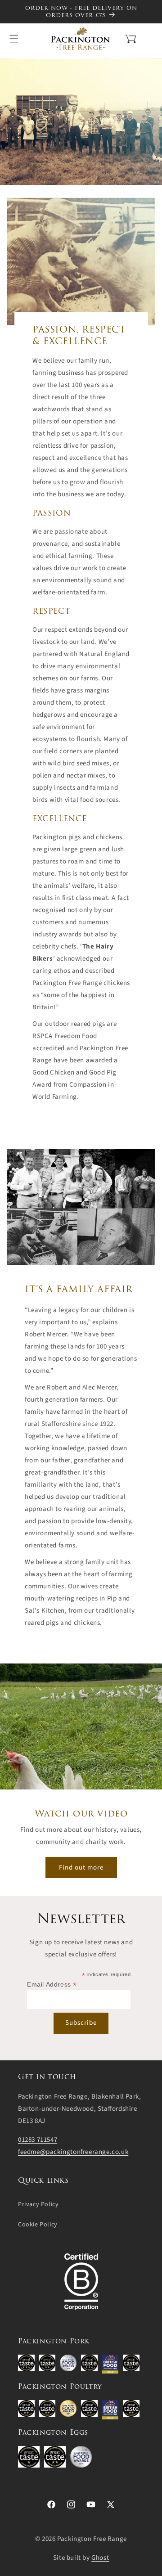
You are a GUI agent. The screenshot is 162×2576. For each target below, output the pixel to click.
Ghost (100, 2558)
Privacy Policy (38, 2204)
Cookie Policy (38, 2225)
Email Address (52, 1985)
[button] (119, 38)
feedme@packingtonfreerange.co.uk (73, 2152)
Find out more (81, 1868)
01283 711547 (38, 2140)
